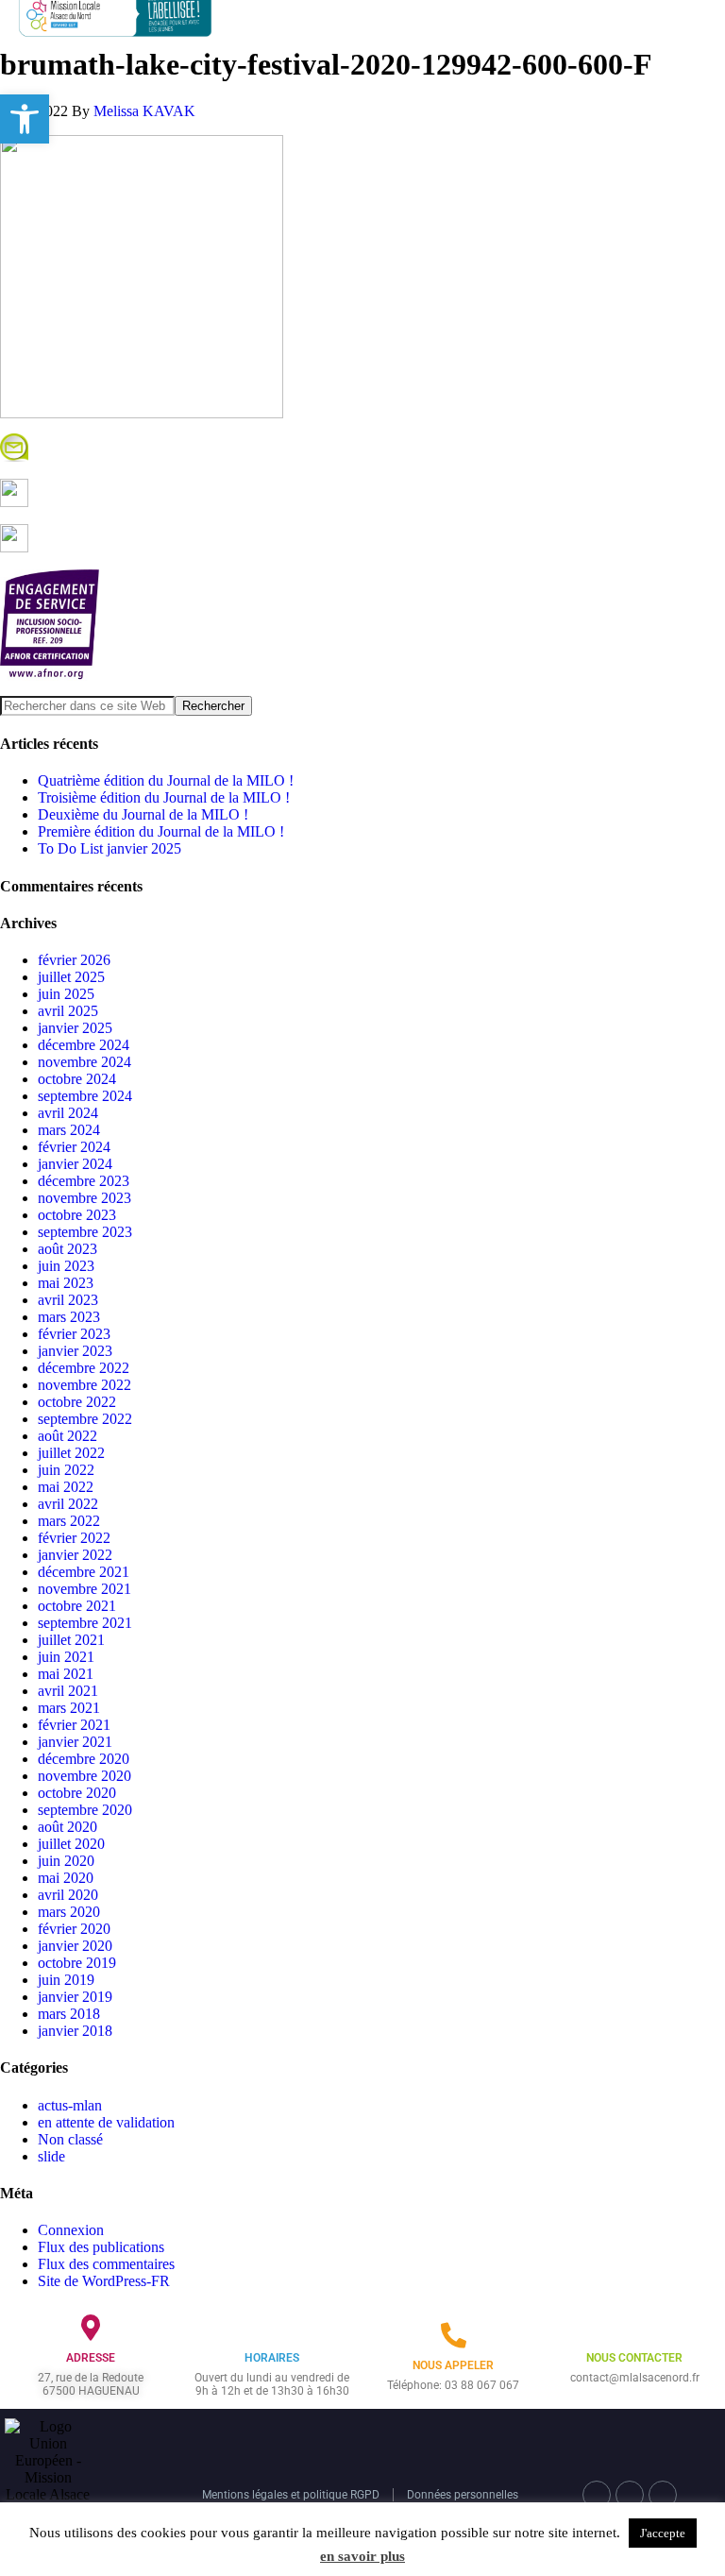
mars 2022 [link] (69, 1521)
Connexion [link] (71, 2230)
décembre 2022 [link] (84, 1368)
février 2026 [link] (74, 960)
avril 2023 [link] (68, 1300)
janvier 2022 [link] (75, 1555)
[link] (25, 119)
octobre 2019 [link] (77, 1963)
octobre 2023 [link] (77, 1215)
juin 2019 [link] (66, 1980)
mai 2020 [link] (66, 1878)
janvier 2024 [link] (75, 1164)
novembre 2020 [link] (84, 1776)
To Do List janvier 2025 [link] (110, 848)
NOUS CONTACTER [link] (634, 2358)
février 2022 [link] (74, 1538)
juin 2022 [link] (66, 1470)
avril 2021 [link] (68, 1691)
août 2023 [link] (67, 1249)
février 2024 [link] (74, 1147)
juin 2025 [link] (66, 994)
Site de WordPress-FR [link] (104, 2281)
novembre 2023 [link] (84, 1198)
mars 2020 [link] (69, 1912)
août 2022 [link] (67, 1436)
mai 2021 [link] (66, 1674)
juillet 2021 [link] (71, 1640)
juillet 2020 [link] (71, 1844)
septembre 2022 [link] (85, 1419)
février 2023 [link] (74, 1334)
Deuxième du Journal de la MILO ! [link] (143, 814)
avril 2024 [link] (68, 1113)
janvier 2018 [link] (75, 2031)
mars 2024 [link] (69, 1130)
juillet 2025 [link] (71, 977)
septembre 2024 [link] (85, 1096)
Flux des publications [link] (101, 2247)
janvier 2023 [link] (75, 1351)
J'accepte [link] (663, 2533)
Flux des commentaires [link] (106, 2264)
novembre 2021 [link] (84, 1589)
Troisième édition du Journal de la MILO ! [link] (164, 797)
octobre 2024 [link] (77, 1079)
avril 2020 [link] (68, 1895)
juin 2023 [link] (66, 1266)
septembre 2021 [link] (85, 1623)
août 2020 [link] (67, 1827)
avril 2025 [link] (68, 1011)
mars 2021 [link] (69, 1708)
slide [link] (51, 2156)
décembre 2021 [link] (84, 1572)
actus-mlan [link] (70, 2105)
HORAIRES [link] (272, 2358)
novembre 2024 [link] (84, 1062)
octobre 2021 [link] (77, 1606)
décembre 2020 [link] (84, 1759)
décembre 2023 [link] (84, 1181)
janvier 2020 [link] (75, 1946)
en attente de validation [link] (106, 2122)
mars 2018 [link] (69, 2014)
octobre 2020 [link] (77, 1793)
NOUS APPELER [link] (453, 2365)
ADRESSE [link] (91, 2358)
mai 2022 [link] (66, 1487)
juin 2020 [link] (66, 1861)
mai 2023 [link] (66, 1283)
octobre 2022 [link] (77, 1402)
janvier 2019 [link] (75, 1997)
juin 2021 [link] (66, 1657)
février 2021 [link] (74, 1725)
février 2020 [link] (74, 1929)
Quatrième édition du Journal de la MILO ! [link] (166, 780)
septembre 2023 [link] (85, 1232)
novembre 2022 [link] (84, 1385)
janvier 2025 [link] (75, 1028)
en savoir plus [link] (362, 2556)
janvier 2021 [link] (75, 1742)
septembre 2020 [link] (85, 1810)
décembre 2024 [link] (84, 1045)
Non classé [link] (70, 2139)
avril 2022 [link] (68, 1504)
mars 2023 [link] (69, 1317)
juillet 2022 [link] (71, 1453)
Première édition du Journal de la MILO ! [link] (161, 831)
